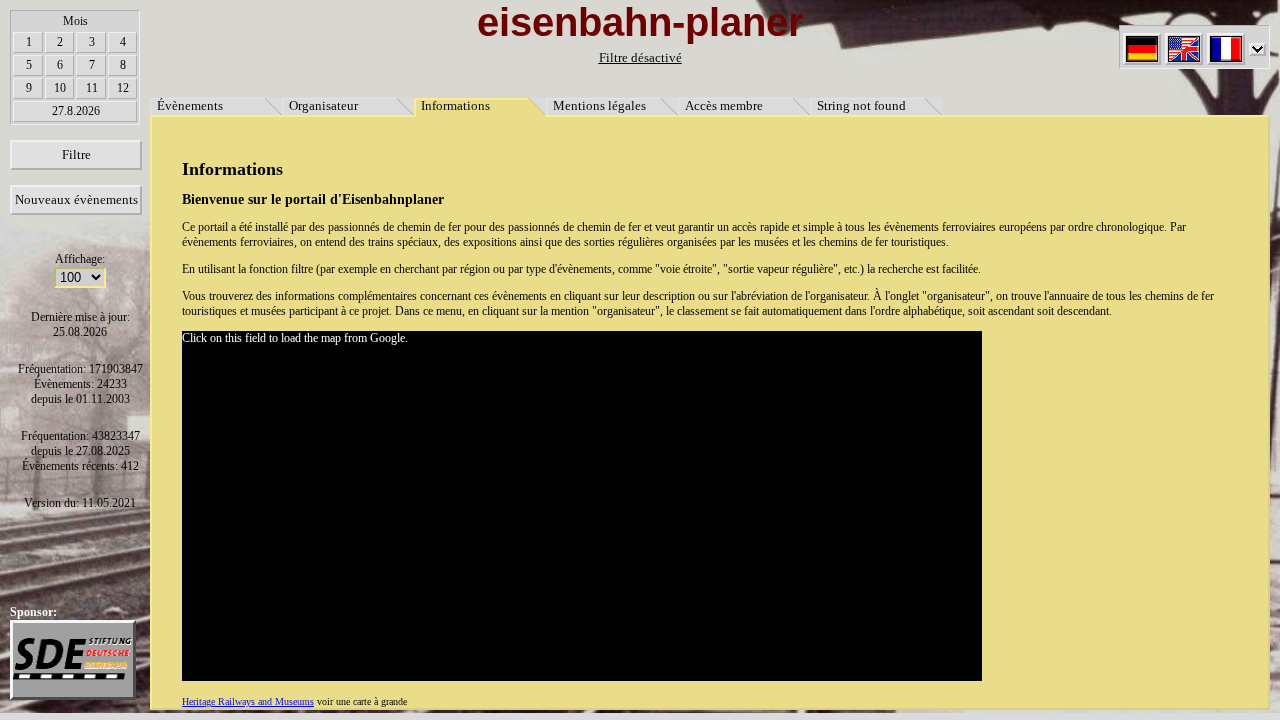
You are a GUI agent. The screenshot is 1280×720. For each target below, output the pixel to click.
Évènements (190, 105)
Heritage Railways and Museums (248, 701)
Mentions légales (599, 105)
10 (60, 88)
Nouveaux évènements (76, 199)
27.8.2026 (76, 111)
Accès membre (724, 105)
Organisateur (323, 105)
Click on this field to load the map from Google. (295, 338)
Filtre (76, 154)
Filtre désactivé (640, 57)
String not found (861, 105)
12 (123, 88)
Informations (455, 105)
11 (92, 88)
